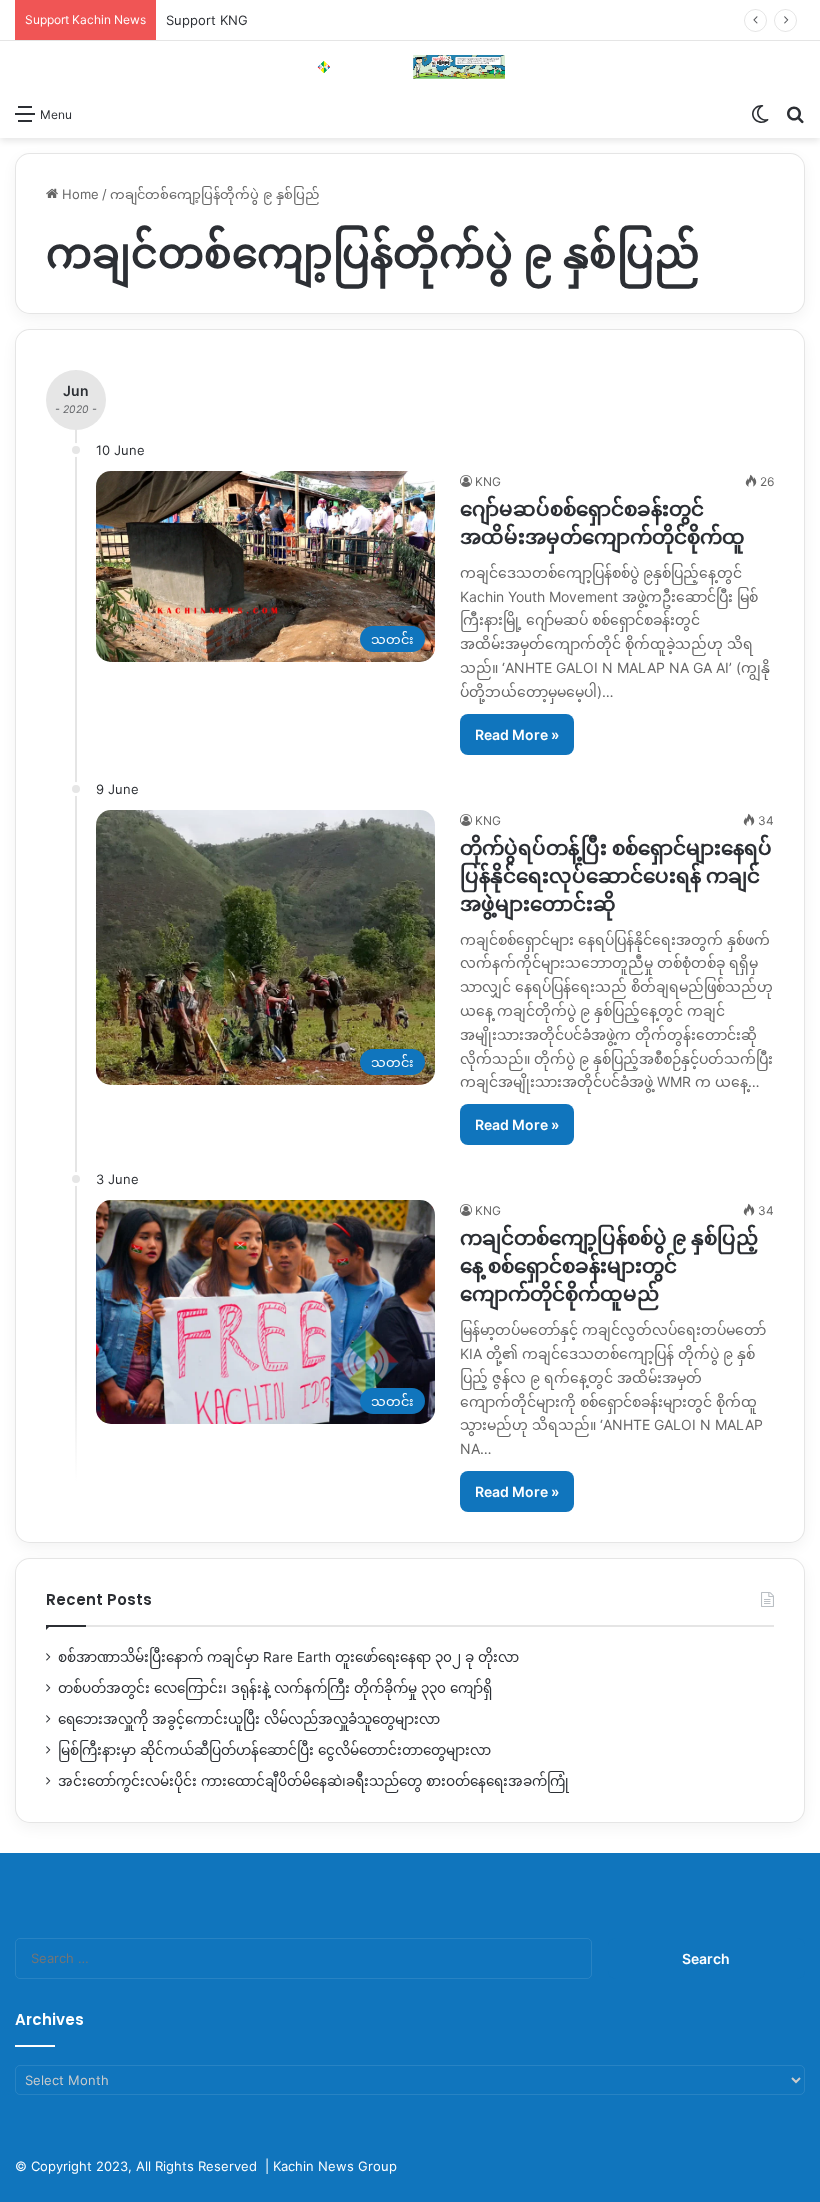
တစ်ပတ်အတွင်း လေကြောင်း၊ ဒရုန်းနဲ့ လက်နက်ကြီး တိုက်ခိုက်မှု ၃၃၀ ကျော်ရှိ (275, 1688)
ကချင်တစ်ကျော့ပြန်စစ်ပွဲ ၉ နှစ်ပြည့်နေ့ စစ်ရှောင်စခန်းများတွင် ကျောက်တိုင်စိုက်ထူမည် (609, 1266)
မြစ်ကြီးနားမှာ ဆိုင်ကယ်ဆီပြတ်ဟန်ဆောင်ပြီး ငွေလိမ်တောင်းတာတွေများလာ (274, 1750)
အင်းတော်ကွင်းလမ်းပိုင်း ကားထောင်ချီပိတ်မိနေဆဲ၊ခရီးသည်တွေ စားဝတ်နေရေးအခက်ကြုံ (313, 1781)
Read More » (517, 734)
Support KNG (207, 20)
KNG (488, 481)
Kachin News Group (335, 2166)
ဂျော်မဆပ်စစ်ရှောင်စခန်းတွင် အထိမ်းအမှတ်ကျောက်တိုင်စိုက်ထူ (602, 523)
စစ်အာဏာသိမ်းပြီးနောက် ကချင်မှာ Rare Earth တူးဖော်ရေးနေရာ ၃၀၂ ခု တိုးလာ (288, 1657)
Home (78, 194)
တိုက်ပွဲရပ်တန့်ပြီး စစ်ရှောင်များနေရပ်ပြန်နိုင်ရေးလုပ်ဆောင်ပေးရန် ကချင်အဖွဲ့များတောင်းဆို (616, 876)
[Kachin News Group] (410, 67)
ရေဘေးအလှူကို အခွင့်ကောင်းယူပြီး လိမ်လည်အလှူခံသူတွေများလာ (249, 1719)
